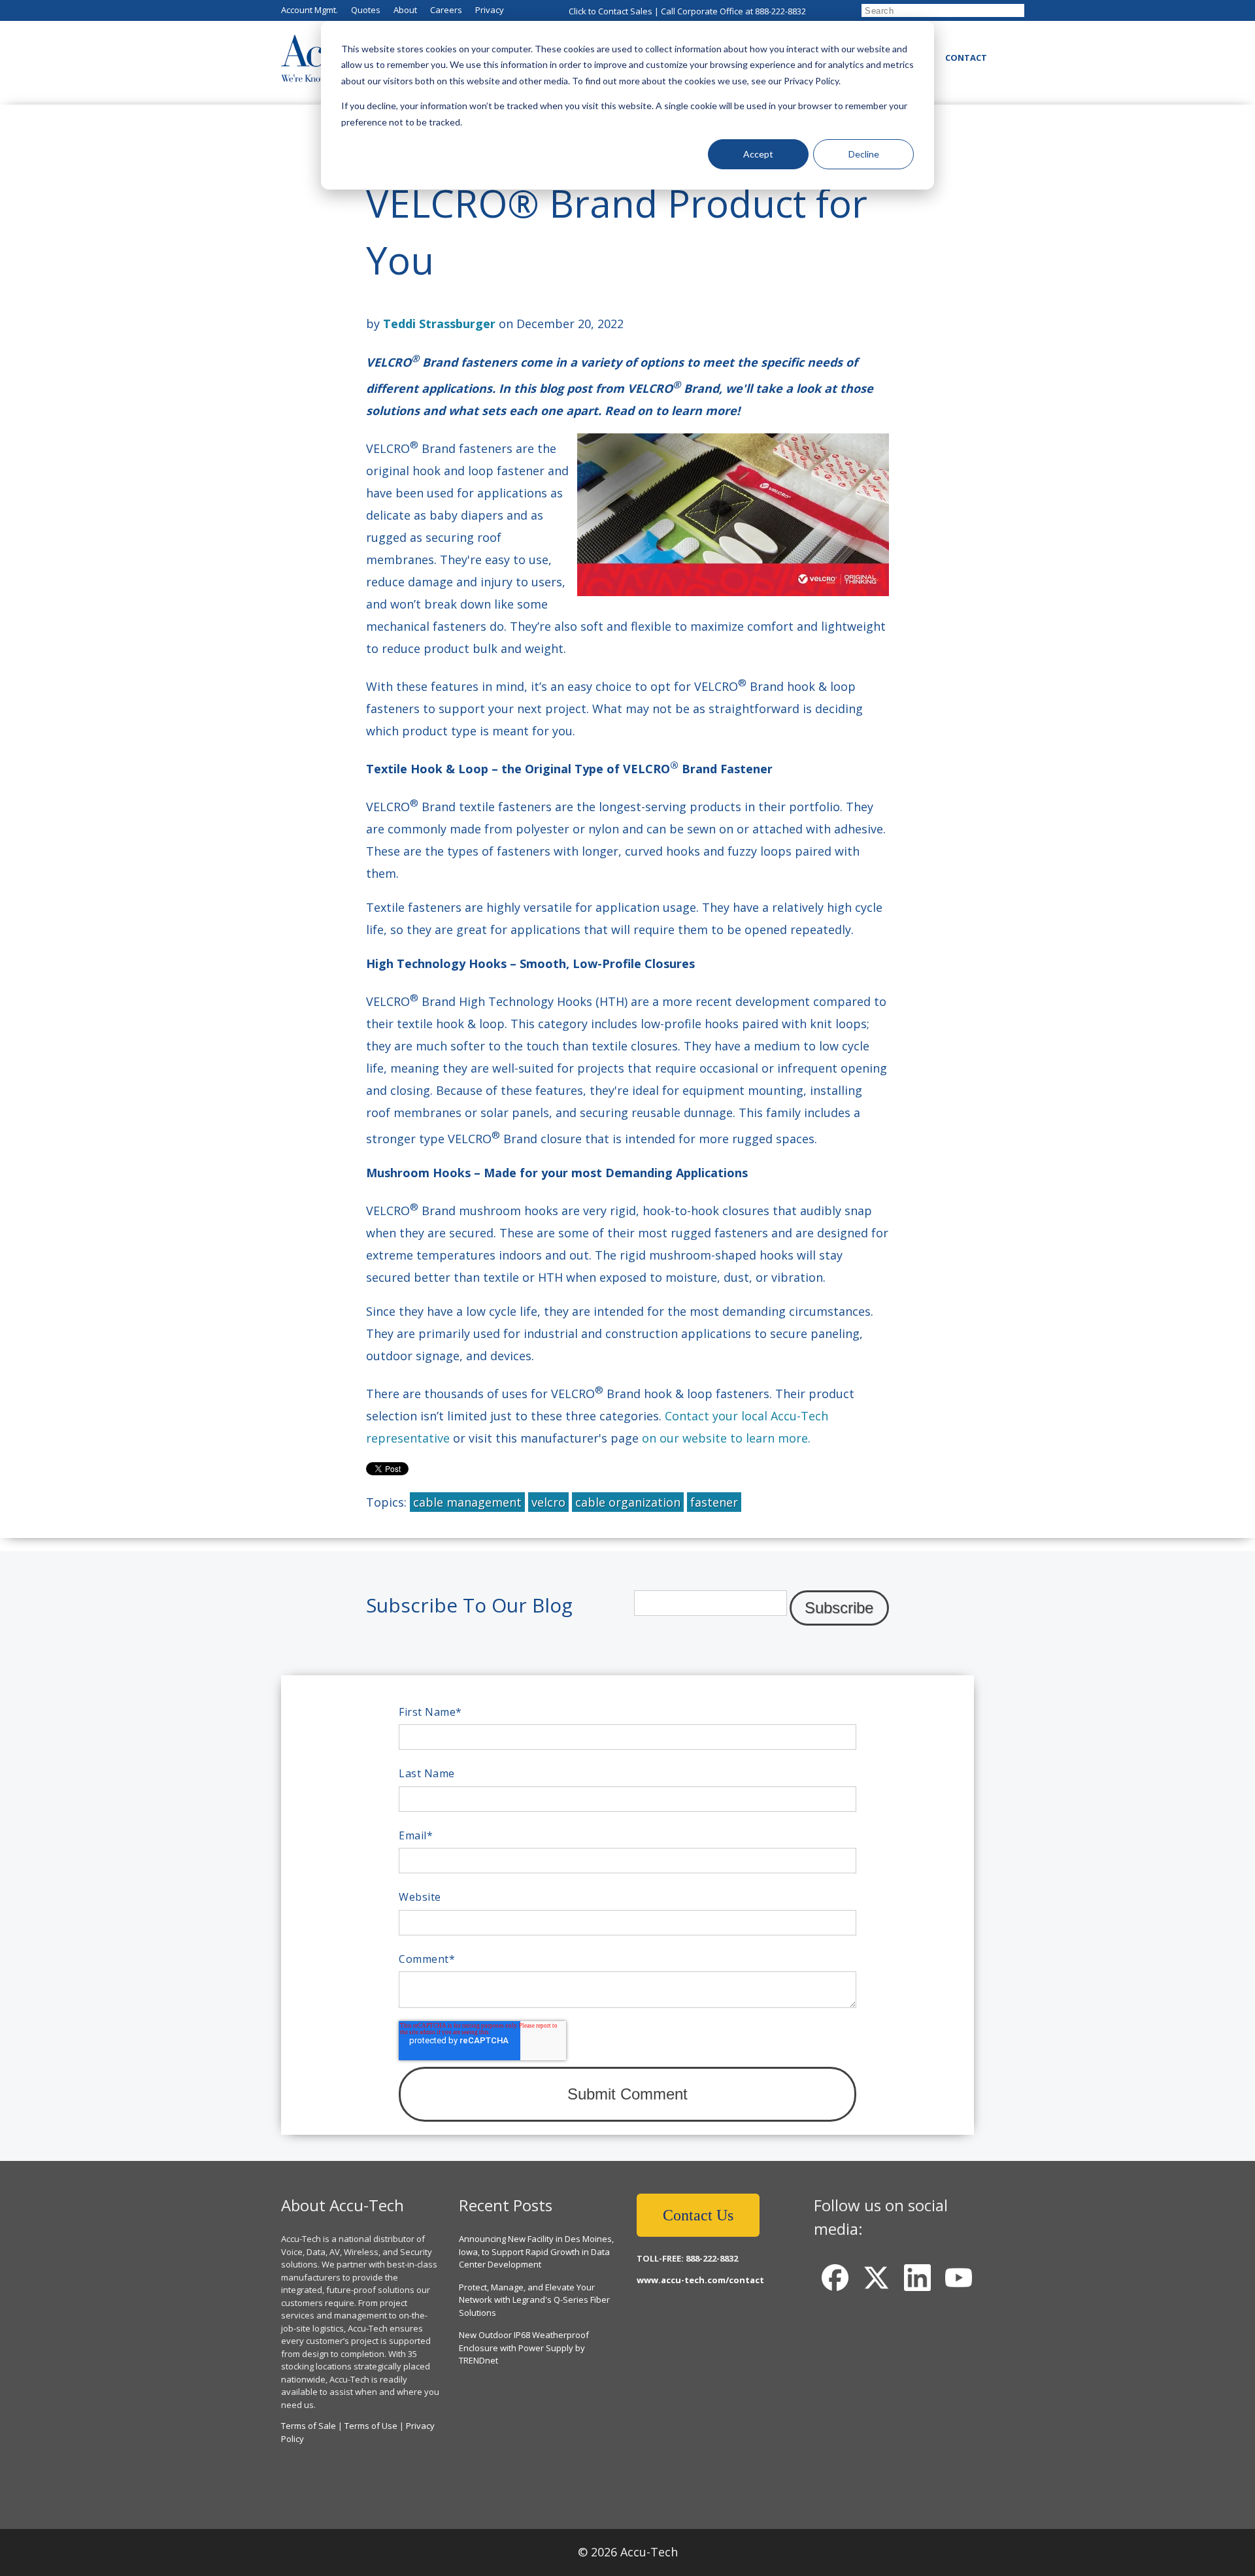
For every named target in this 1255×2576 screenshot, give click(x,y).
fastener (714, 1502)
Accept (758, 154)
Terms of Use (371, 2426)
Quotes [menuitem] (366, 10)
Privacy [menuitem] (490, 10)
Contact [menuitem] (966, 58)
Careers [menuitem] (446, 10)
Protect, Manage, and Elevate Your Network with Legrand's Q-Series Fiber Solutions (534, 2300)
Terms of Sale (309, 2426)
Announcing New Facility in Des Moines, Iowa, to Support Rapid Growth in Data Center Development (536, 2251)
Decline (864, 154)
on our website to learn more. (726, 1438)
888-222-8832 (780, 11)
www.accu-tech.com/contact (700, 2280)
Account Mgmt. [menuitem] (310, 10)
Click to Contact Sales (611, 11)
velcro (548, 1502)
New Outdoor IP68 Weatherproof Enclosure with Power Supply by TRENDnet (524, 2348)
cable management (467, 1502)
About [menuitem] (405, 10)
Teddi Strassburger (439, 324)
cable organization (628, 1502)
